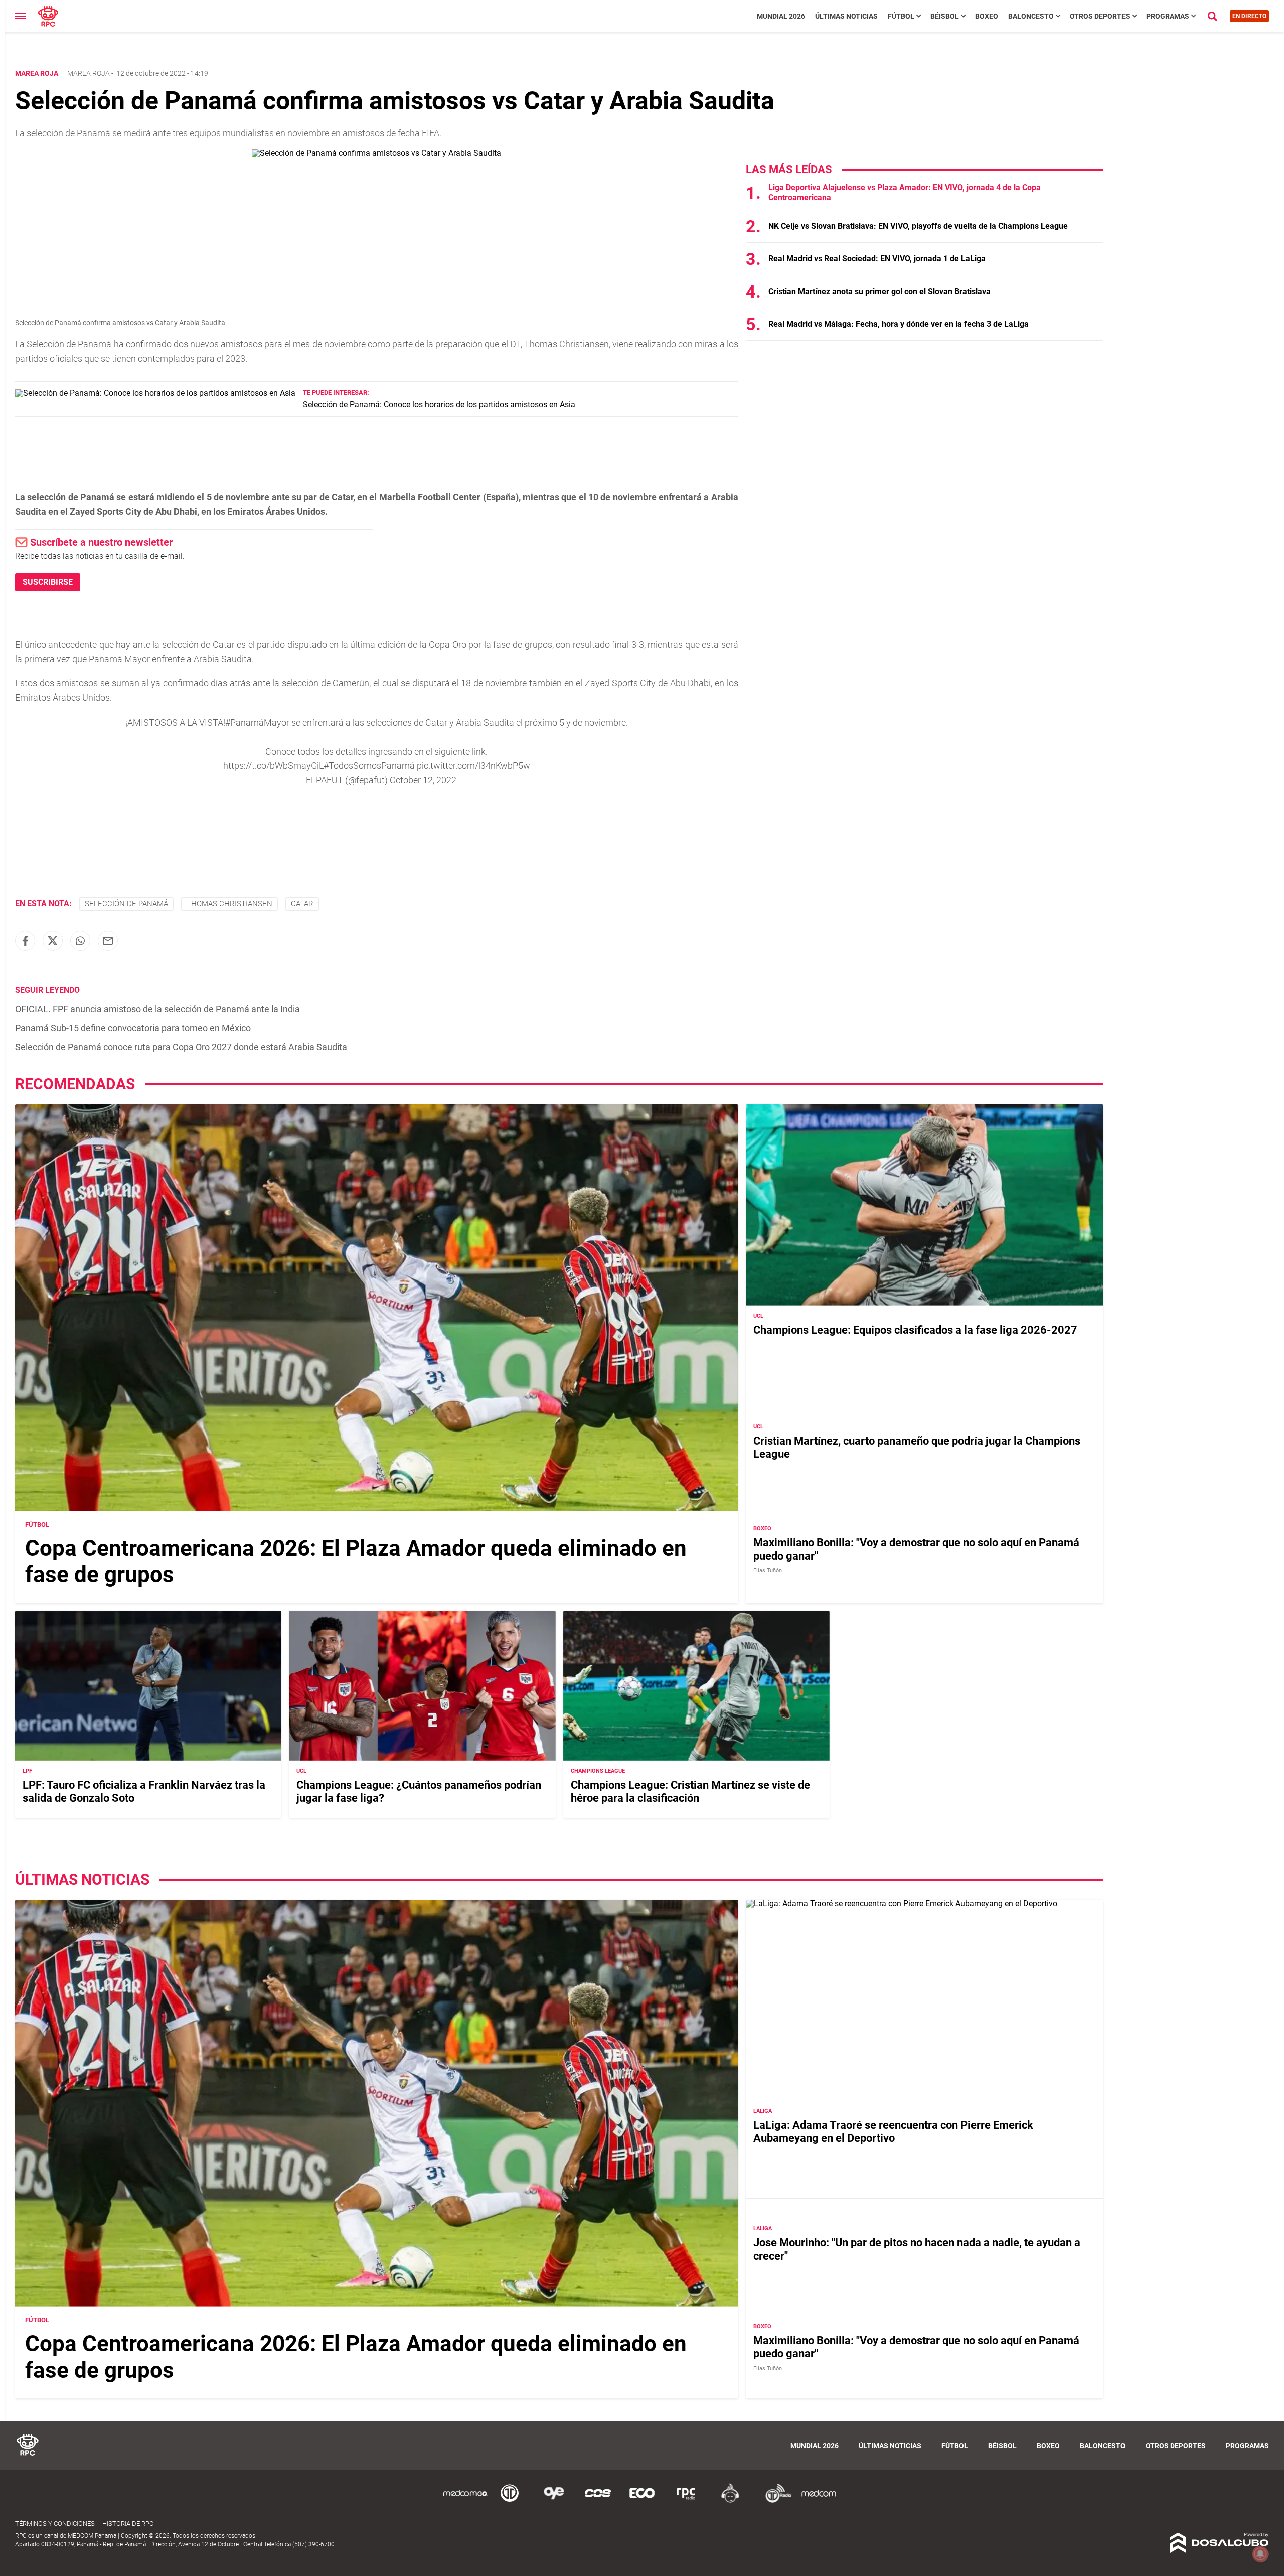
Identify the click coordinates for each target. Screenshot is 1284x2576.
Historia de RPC (128, 2524)
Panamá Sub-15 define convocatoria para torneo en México (133, 1028)
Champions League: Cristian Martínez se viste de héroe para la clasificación (690, 1792)
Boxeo (987, 16)
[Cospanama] (598, 2501)
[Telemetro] (510, 2501)
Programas (1168, 16)
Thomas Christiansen (229, 904)
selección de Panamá (126, 904)
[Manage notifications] (1260, 2554)
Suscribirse (48, 582)
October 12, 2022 (423, 780)
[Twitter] (53, 941)
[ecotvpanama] (642, 2501)
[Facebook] (25, 941)
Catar (302, 904)
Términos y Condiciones (55, 2524)
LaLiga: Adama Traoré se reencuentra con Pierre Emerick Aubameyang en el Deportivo (893, 2132)
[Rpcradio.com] (686, 2501)
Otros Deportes (1100, 16)
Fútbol (901, 16)
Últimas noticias (846, 16)
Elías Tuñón (768, 1571)
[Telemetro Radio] (774, 2501)
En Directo (1249, 16)
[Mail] (108, 941)
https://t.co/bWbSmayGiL (273, 765)
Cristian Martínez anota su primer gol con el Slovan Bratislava (879, 291)
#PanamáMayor (257, 722)
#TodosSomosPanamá (369, 765)
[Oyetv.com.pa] (554, 2501)
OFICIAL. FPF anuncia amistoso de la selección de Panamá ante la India (157, 1009)
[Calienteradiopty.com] (730, 2501)
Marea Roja (89, 73)
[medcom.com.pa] (819, 2501)
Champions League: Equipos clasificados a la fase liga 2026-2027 (915, 1330)
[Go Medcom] (465, 2501)
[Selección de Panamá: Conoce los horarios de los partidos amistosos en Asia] (155, 393)
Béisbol (945, 16)
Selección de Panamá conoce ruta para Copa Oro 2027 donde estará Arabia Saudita (181, 1047)
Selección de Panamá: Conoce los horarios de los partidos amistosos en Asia (439, 405)
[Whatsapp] (80, 941)
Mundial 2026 (781, 16)
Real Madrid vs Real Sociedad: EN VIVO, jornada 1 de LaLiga (877, 259)
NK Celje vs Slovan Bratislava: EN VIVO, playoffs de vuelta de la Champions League (918, 226)
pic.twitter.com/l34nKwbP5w (473, 765)
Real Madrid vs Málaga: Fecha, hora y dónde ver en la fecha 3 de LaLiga (899, 324)
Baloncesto (1031, 16)
